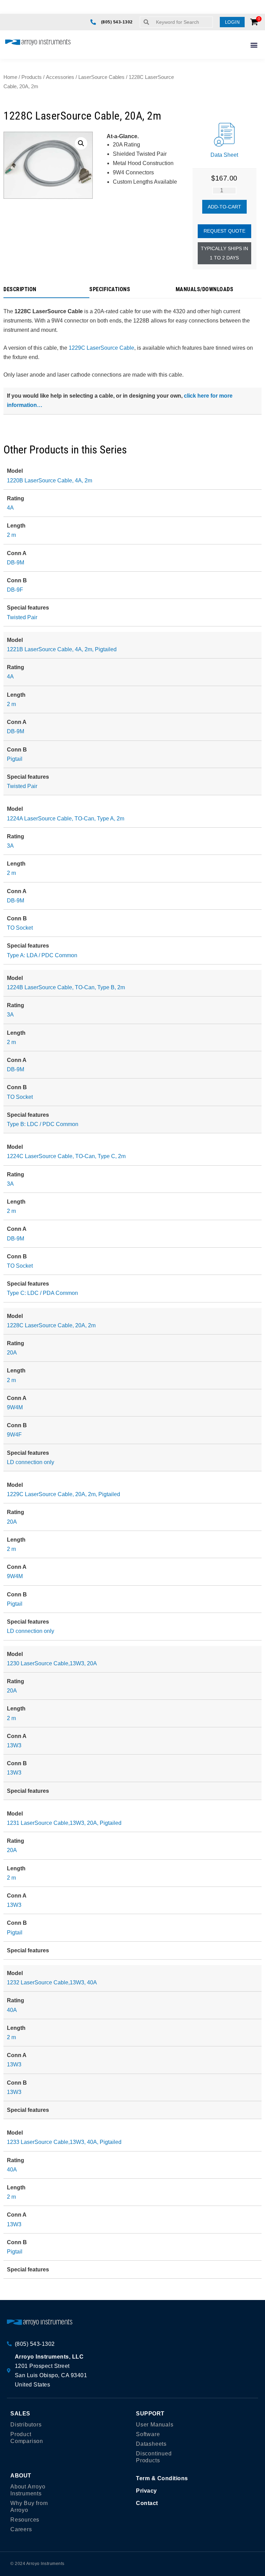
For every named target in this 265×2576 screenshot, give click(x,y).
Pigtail (15, 759)
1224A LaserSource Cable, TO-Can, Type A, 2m (66, 819)
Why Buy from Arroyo (29, 2507)
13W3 (14, 1745)
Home (10, 77)
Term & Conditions (162, 2478)
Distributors (26, 2425)
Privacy (146, 2491)
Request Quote (224, 231)
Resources (25, 2520)
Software (148, 2434)
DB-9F (15, 590)
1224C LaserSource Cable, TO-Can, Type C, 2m (66, 1156)
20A (12, 1353)
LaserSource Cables (101, 77)
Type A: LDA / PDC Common (42, 955)
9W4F (14, 1435)
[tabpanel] (132, 356)
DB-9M (16, 563)
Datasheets (151, 2444)
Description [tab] (20, 290)
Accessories (60, 77)
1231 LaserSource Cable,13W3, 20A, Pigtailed (64, 1823)
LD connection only (31, 1462)
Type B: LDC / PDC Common (43, 1124)
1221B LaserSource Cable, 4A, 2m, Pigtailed (62, 649)
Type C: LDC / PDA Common (42, 1293)
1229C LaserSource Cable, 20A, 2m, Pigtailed (63, 1494)
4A (10, 508)
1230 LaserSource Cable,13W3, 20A (52, 1663)
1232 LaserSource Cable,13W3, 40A (52, 1982)
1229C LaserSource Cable (101, 348)
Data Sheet (224, 155)
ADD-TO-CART (224, 207)
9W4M (15, 1407)
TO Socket (20, 928)
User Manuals (155, 2425)
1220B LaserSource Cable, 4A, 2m (50, 481)
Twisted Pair (22, 617)
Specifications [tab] (110, 290)
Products (32, 77)
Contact (147, 2503)
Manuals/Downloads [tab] (205, 290)
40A (12, 2010)
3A (10, 846)
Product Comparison (27, 2438)
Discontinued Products (154, 2457)
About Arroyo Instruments (28, 2490)
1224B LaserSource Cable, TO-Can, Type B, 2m (66, 987)
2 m (11, 535)
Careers (21, 2529)
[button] (232, 22)
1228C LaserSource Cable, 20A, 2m (51, 1325)
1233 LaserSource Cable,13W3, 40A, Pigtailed (64, 2142)
